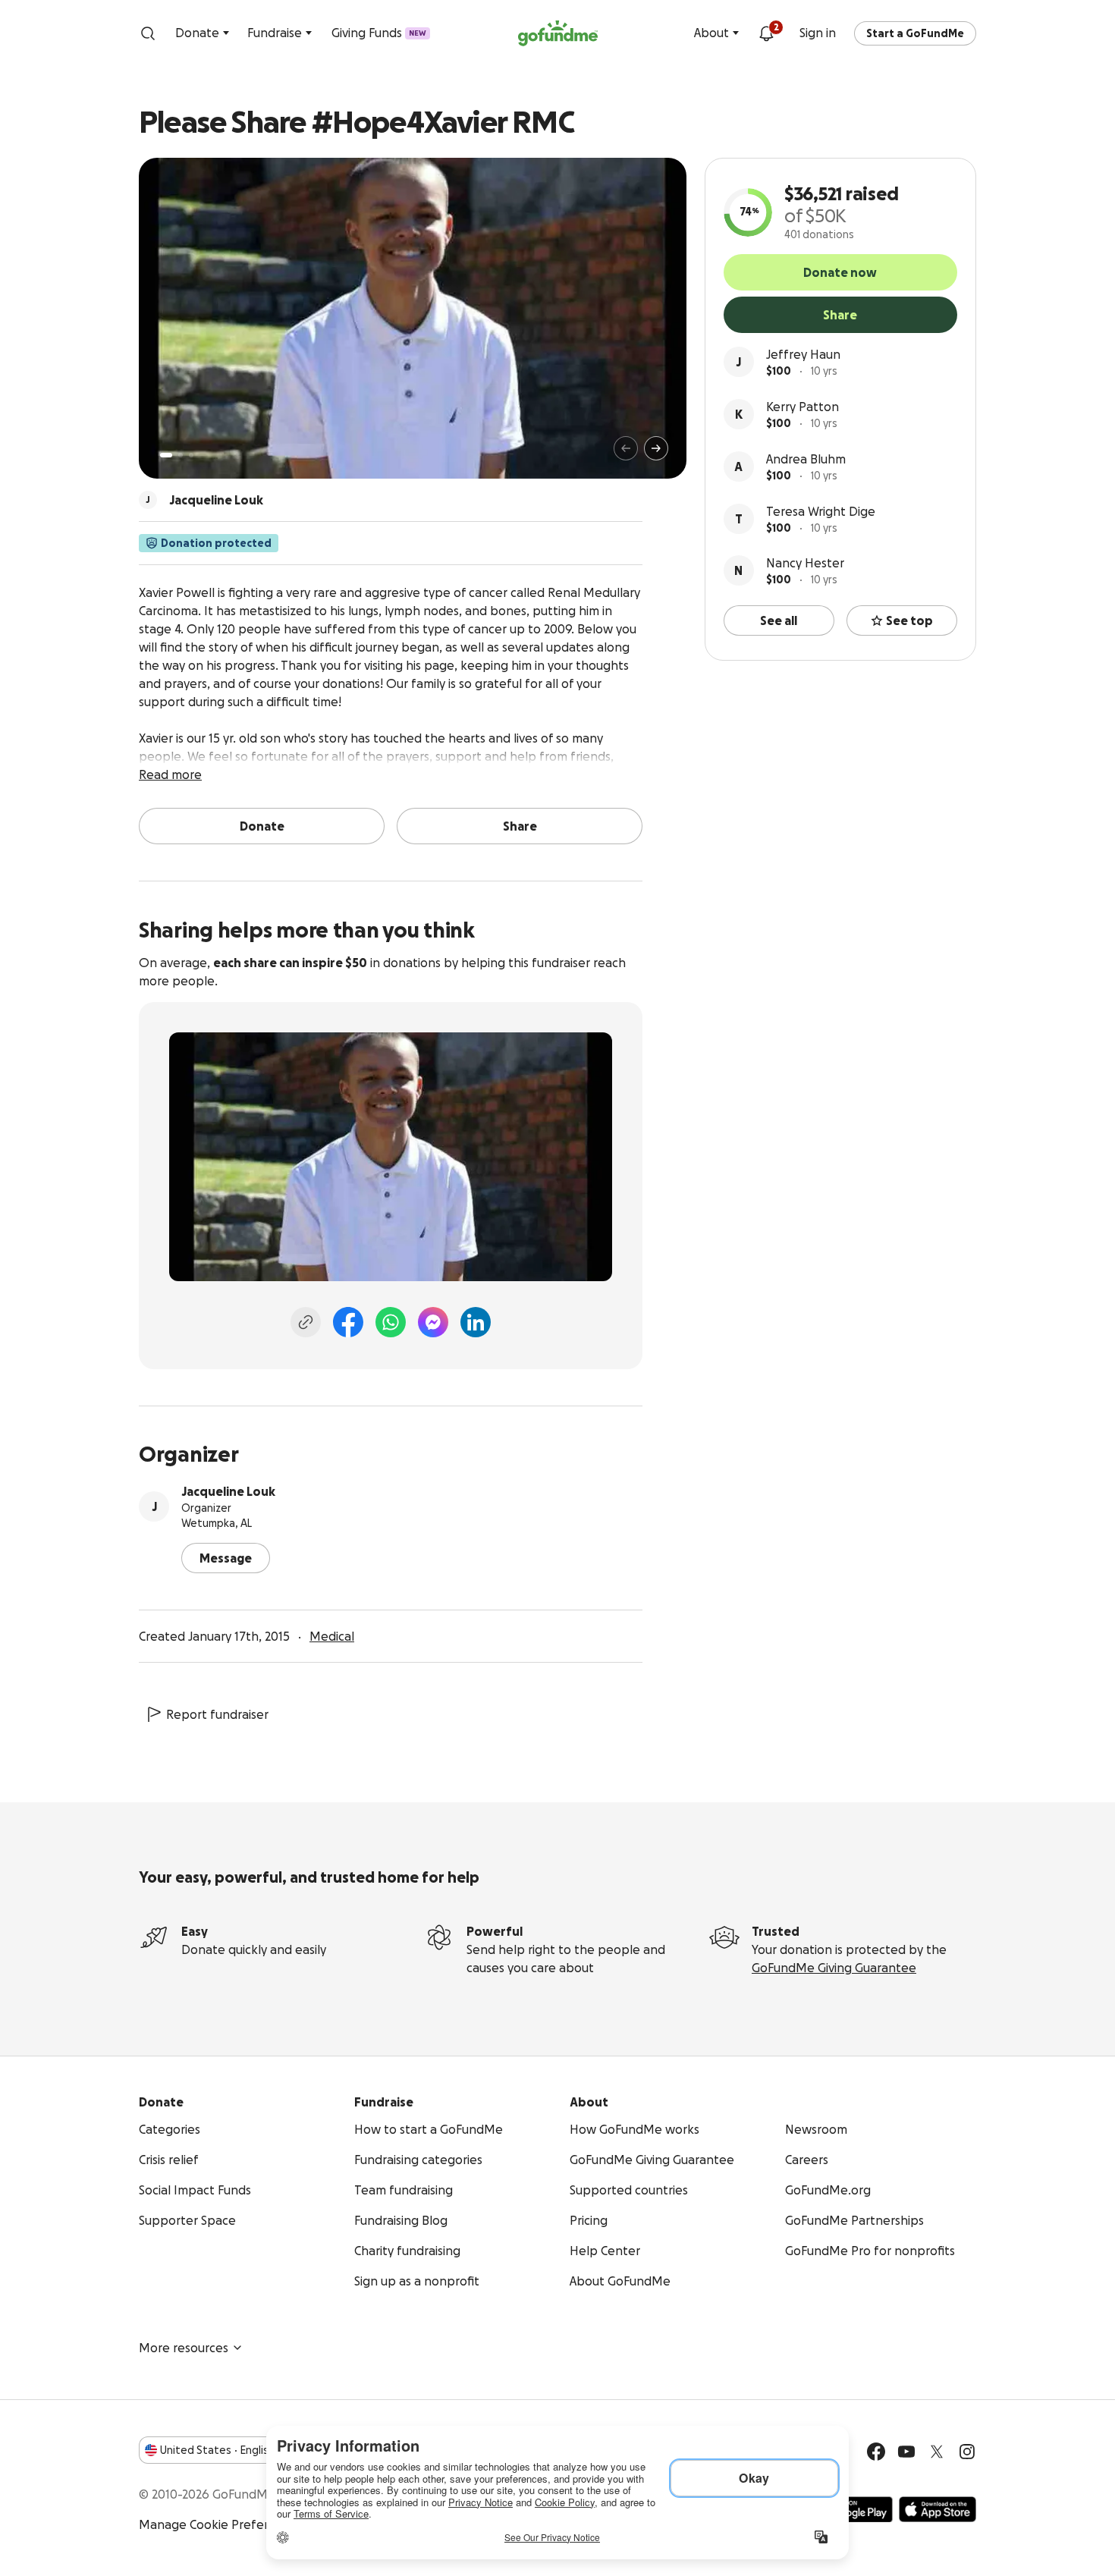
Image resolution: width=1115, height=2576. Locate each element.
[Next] (656, 448)
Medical (332, 1636)
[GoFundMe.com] (558, 33)
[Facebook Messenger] (433, 1322)
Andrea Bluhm (806, 459)
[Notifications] (766, 33)
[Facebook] (348, 1322)
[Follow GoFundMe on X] (937, 2452)
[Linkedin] (476, 1322)
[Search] (148, 33)
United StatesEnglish (217, 2450)
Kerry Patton (802, 407)
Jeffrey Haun (803, 354)
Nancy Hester (805, 563)
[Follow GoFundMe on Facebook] (876, 2452)
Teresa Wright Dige (821, 511)
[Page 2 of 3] (181, 455)
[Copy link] (306, 1322)
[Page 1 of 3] (166, 455)
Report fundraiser (217, 1714)
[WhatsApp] (391, 1322)
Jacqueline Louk (228, 1491)
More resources (184, 2348)
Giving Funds (379, 33)
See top (909, 620)
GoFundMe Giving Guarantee (834, 1968)
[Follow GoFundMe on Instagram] (967, 2452)
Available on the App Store (938, 2509)
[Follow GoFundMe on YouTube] (906, 2452)
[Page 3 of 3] (191, 455)
